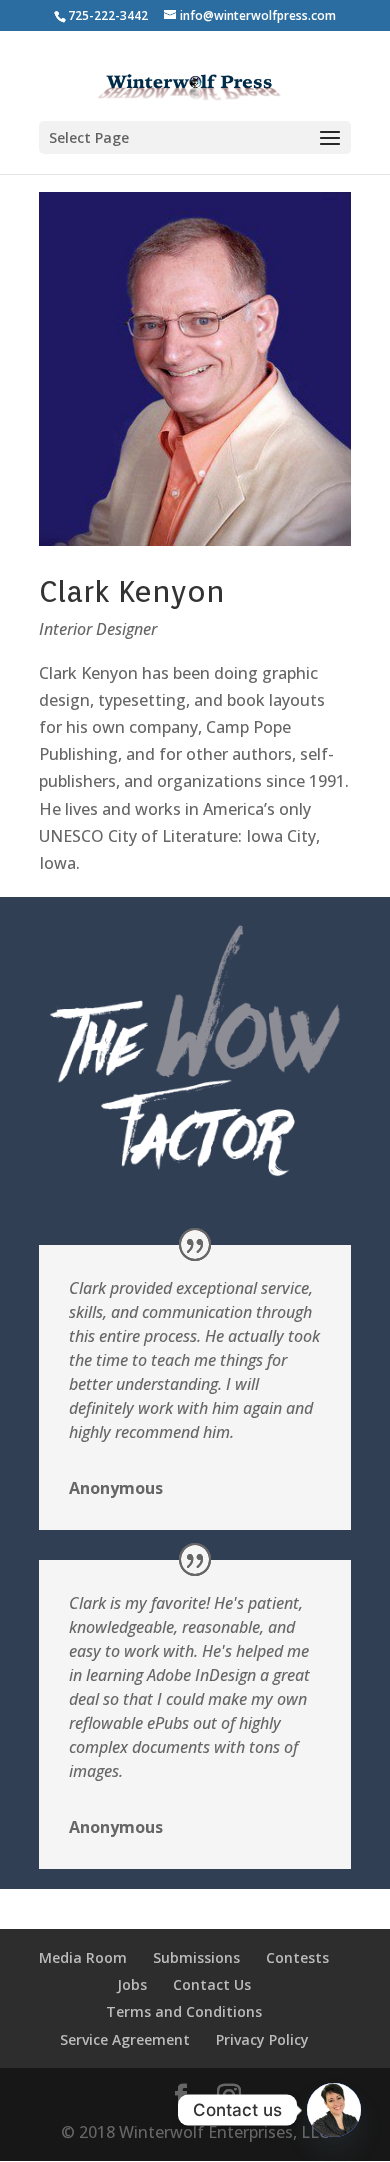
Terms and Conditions (184, 2011)
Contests (297, 1957)
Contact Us (212, 1984)
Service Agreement (125, 2039)
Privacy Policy (262, 2039)
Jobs (132, 1984)
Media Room (83, 1957)
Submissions (196, 1957)
